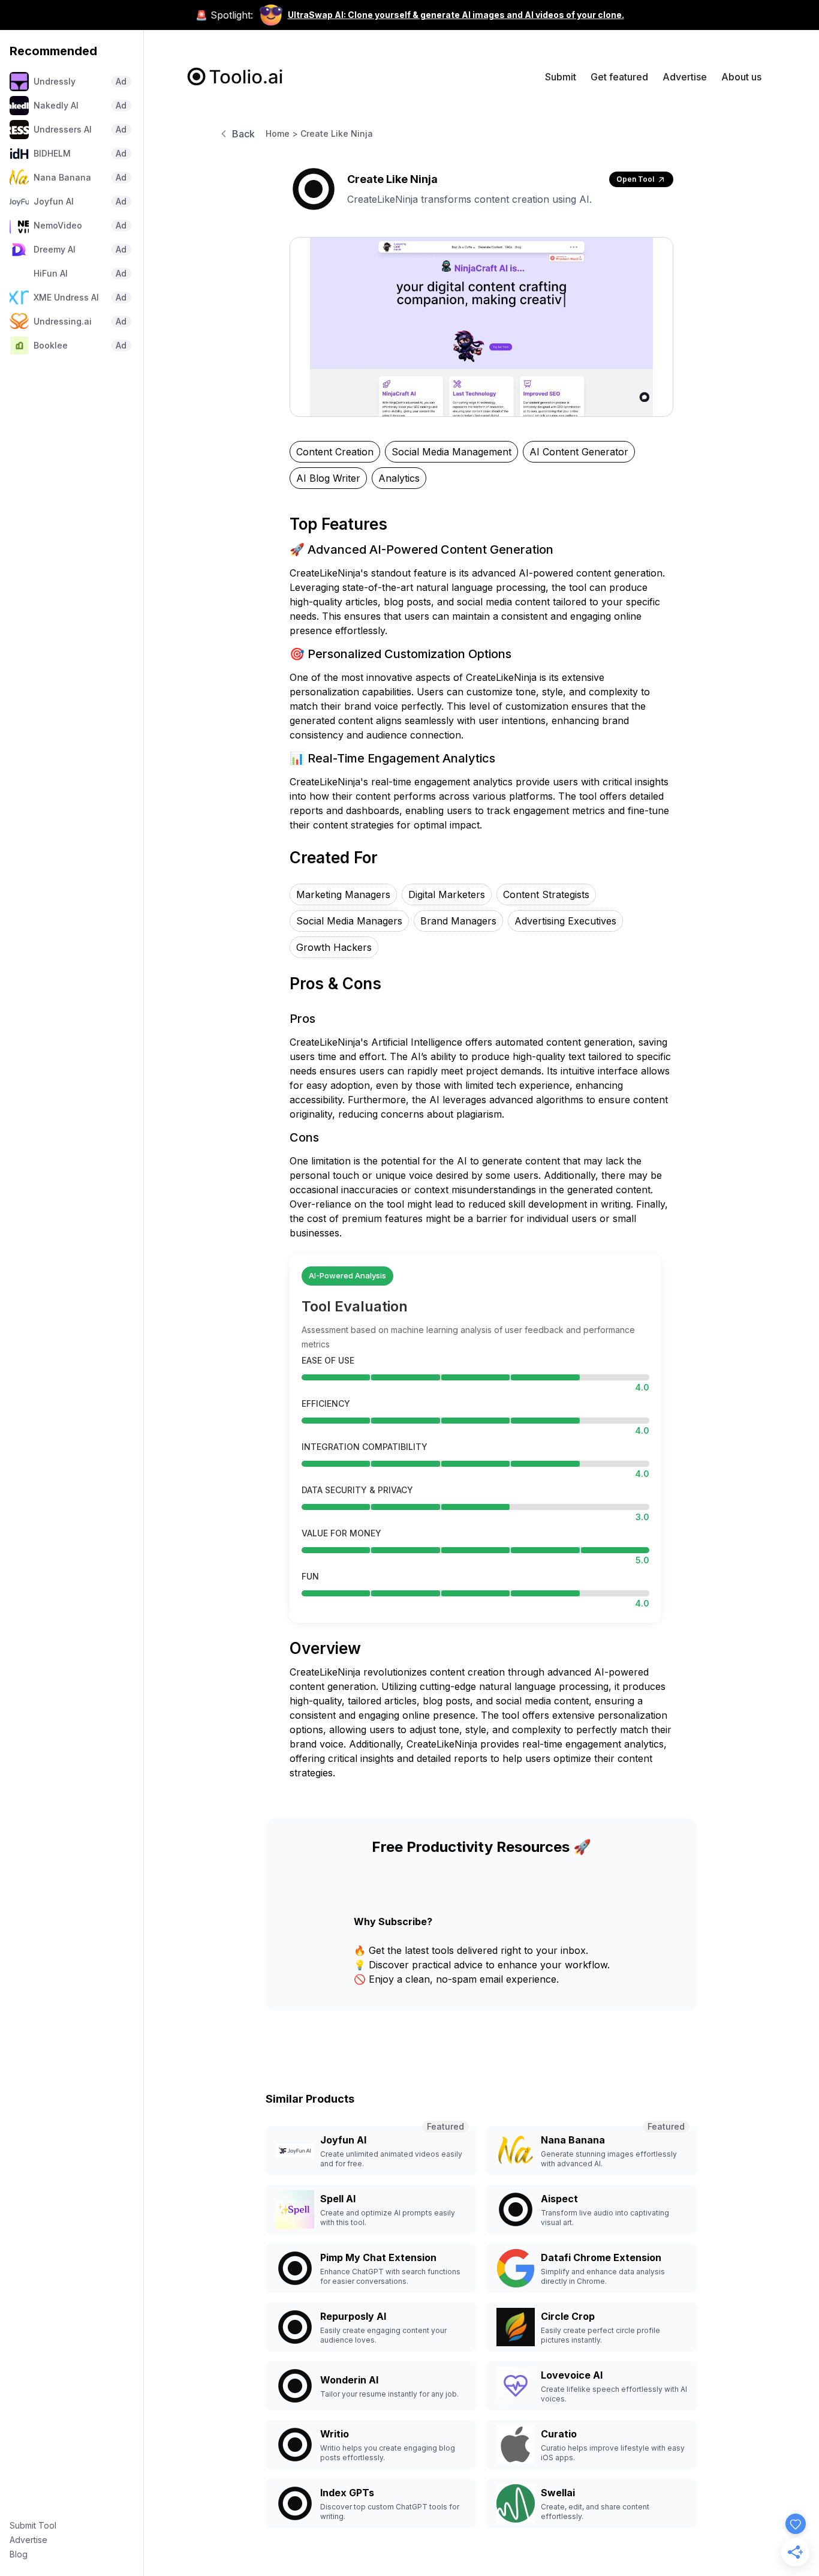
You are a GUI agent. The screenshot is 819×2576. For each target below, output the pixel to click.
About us (741, 77)
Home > (282, 133)
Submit (561, 77)
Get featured (619, 77)
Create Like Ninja (337, 133)
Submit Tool (33, 2525)
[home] (235, 76)
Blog (19, 2554)
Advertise (28, 2540)
